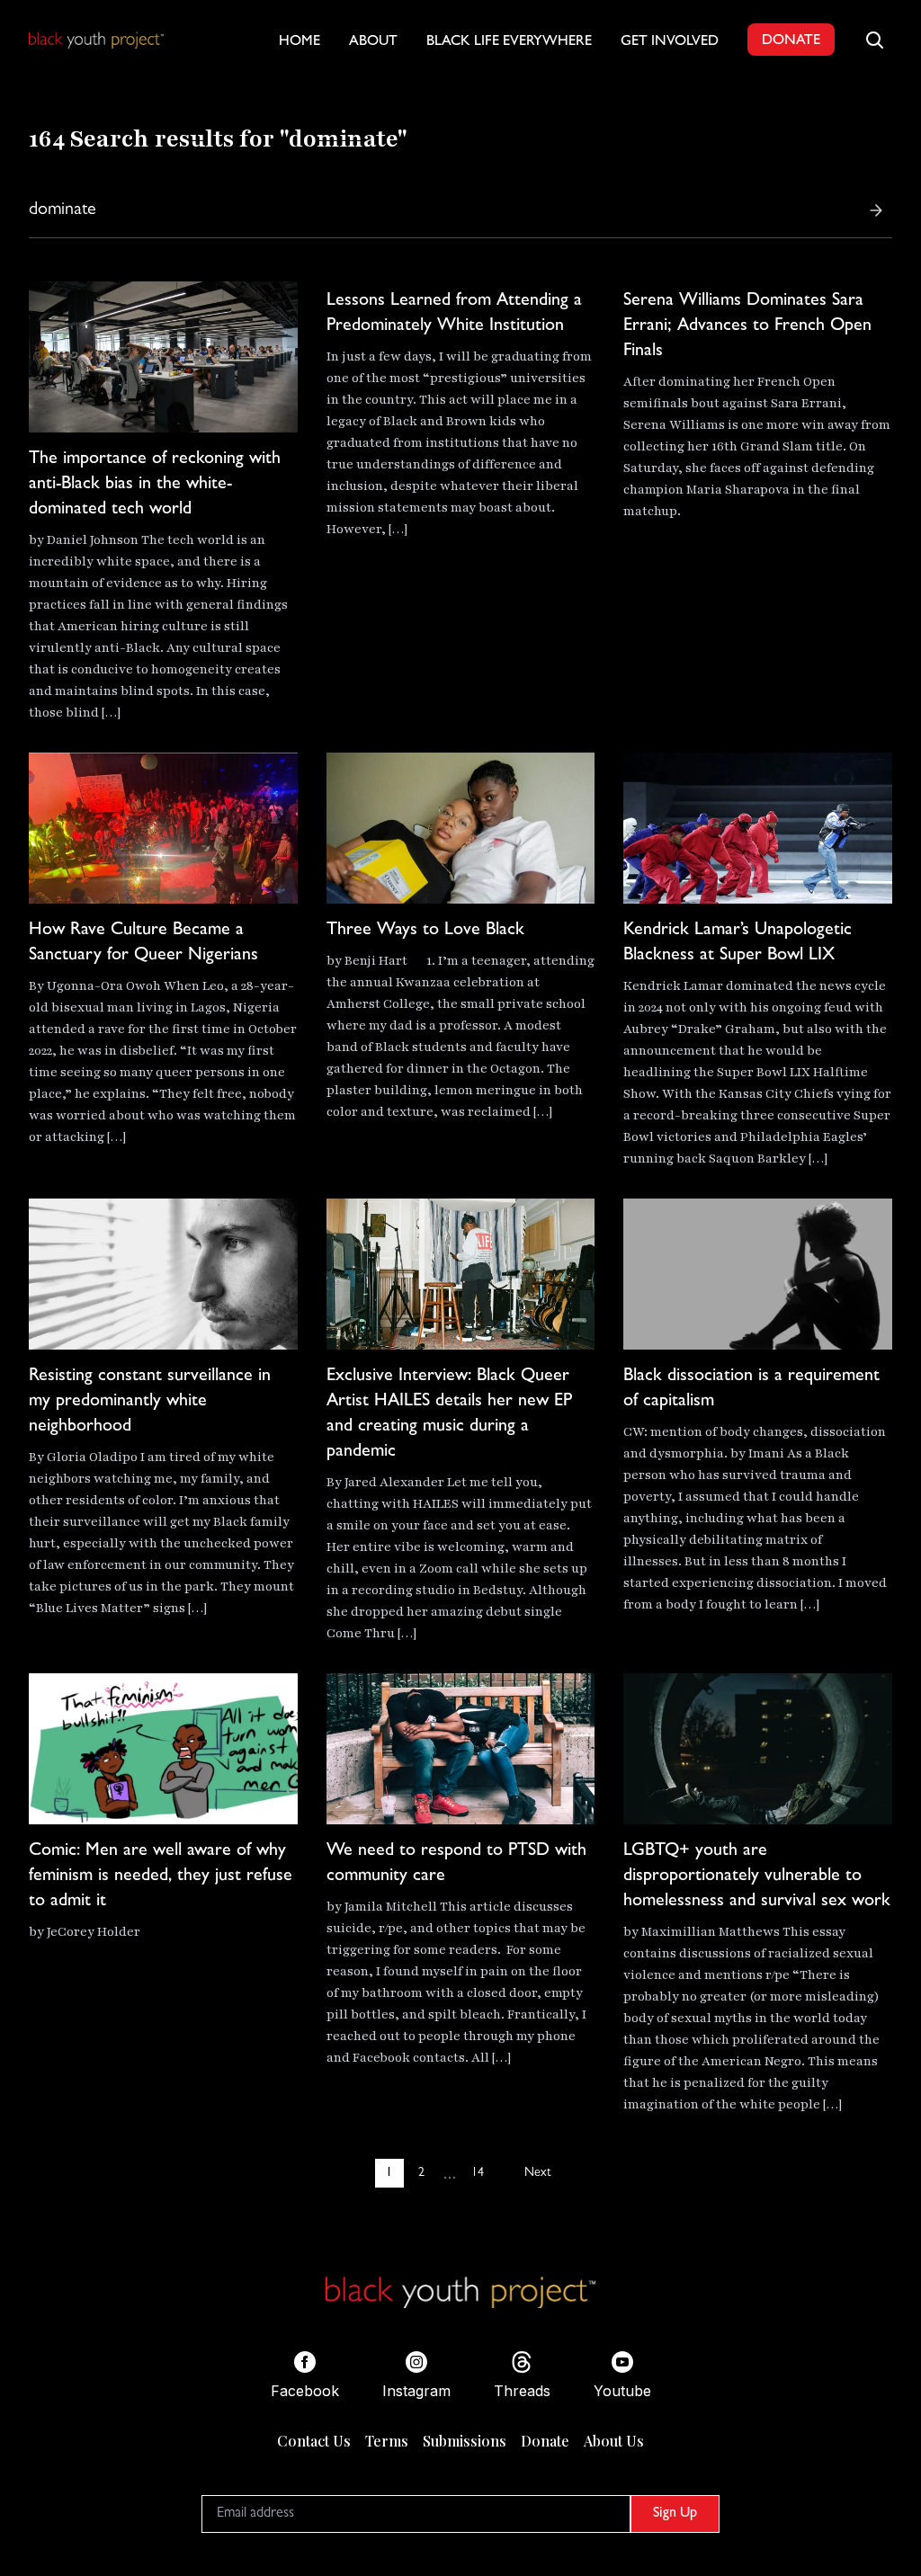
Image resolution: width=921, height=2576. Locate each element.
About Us (614, 2441)
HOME (300, 42)
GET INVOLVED (670, 42)
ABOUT (373, 42)
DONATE (791, 41)
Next (537, 2173)
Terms (387, 2441)
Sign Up (675, 2514)
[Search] (876, 210)
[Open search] (874, 40)
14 (478, 2173)
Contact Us (314, 2441)
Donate (545, 2441)
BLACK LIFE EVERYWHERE (509, 42)
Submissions (465, 2441)
